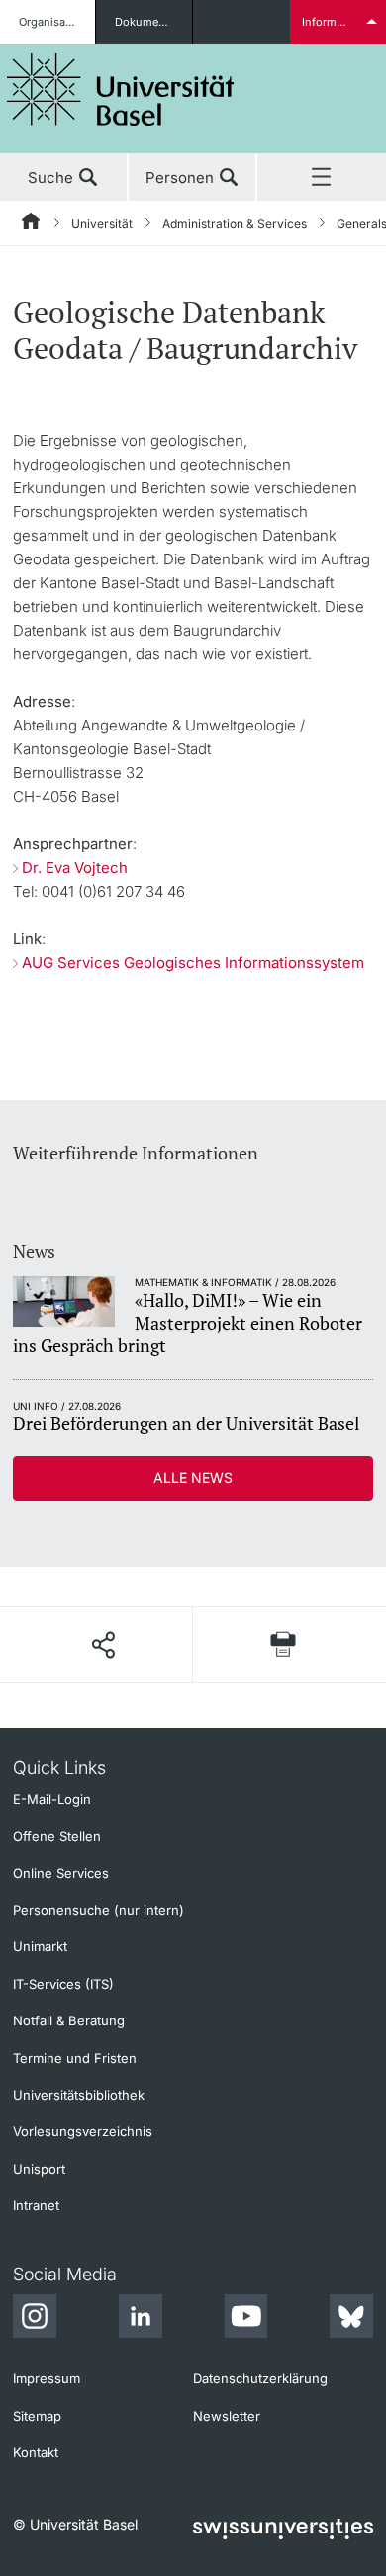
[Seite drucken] (283, 1644)
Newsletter (227, 2416)
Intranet (36, 2205)
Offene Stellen (57, 1836)
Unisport (39, 2169)
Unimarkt (40, 1946)
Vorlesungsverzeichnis (83, 2131)
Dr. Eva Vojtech (75, 867)
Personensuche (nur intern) (98, 1910)
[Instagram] (35, 2319)
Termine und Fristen (75, 2058)
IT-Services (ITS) (63, 1984)
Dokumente (145, 22)
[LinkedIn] (141, 2319)
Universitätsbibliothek (79, 2095)
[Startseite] (32, 224)
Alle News (193, 1477)
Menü (322, 178)
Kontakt (36, 2452)
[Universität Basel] (121, 89)
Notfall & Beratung (69, 2020)
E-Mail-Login (52, 1799)
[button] (102, 1645)
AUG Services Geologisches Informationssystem (193, 962)
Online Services (61, 1873)
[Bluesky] (351, 2319)
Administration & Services (235, 224)
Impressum (47, 2378)
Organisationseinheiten (57, 22)
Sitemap (37, 2416)
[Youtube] (245, 2319)
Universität (102, 224)
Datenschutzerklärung (260, 2378)
